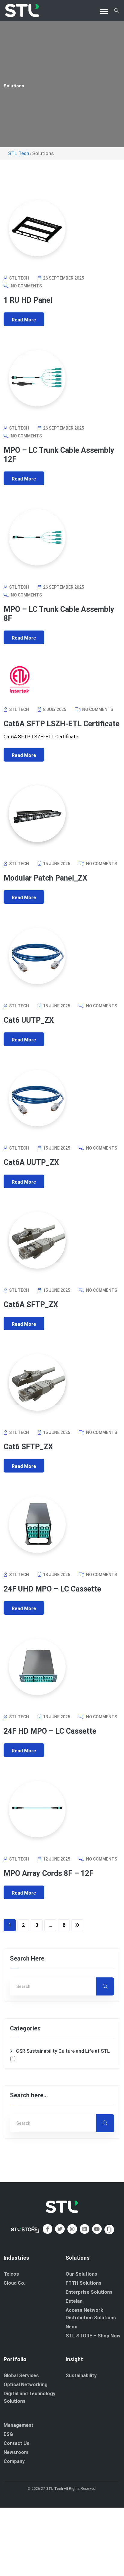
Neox (71, 2327)
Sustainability (81, 2376)
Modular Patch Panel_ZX (45, 878)
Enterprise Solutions (89, 2292)
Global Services (21, 2376)
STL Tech (54, 2489)
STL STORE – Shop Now (93, 2336)
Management (19, 2425)
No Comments (26, 286)
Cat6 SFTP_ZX (28, 1447)
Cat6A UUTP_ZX (31, 1162)
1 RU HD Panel (28, 300)
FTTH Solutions (84, 2283)
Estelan (74, 2301)
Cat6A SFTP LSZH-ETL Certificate (62, 724)
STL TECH (19, 278)
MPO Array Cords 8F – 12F (48, 1873)
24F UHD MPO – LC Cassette (52, 1589)
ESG (8, 2434)
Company (14, 2461)
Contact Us (17, 2443)
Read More (24, 320)
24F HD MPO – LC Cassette (50, 1731)
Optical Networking (26, 2385)
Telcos (11, 2274)
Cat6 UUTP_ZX (29, 1020)
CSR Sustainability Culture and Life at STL (63, 2051)
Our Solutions (81, 2274)
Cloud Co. (14, 2283)
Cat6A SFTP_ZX (31, 1305)
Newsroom (16, 2452)
